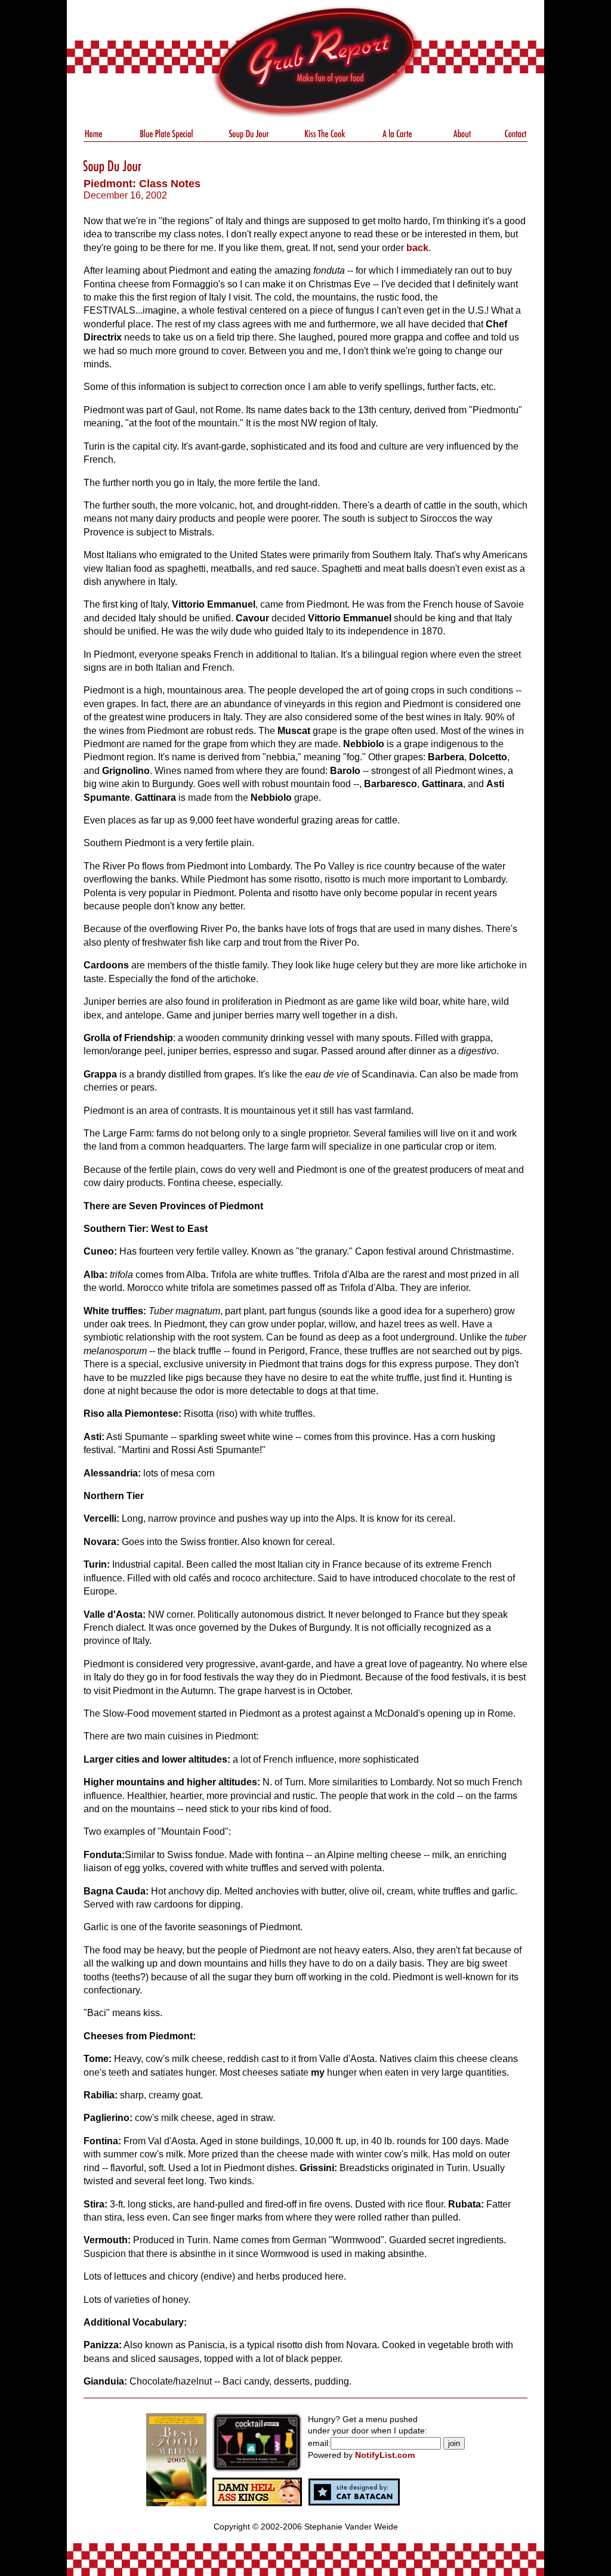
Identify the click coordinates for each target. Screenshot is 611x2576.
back (417, 248)
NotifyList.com (385, 2455)
